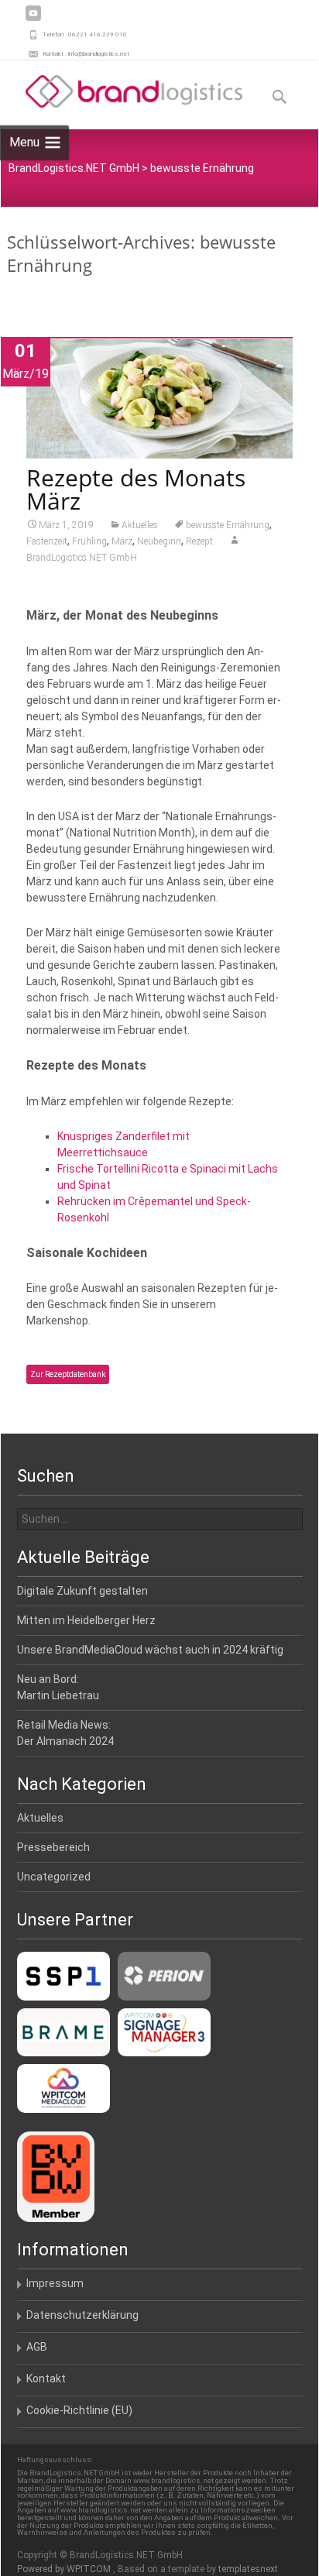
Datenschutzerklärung (82, 2315)
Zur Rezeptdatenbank (68, 1374)
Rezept (199, 541)
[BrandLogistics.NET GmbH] (122, 91)
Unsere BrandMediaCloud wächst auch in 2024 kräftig (150, 1650)
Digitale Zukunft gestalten (82, 1591)
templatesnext (248, 2569)
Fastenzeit (47, 541)
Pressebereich (53, 1847)
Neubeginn (159, 541)
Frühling (89, 541)
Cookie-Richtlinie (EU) (79, 2410)
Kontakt (46, 2379)
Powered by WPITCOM (65, 2569)
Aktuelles (140, 525)
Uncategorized (54, 1877)
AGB (37, 2347)
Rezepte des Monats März (136, 489)
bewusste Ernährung (228, 525)
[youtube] (33, 19)
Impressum (55, 2283)
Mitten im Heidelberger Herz (86, 1620)
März (122, 541)
